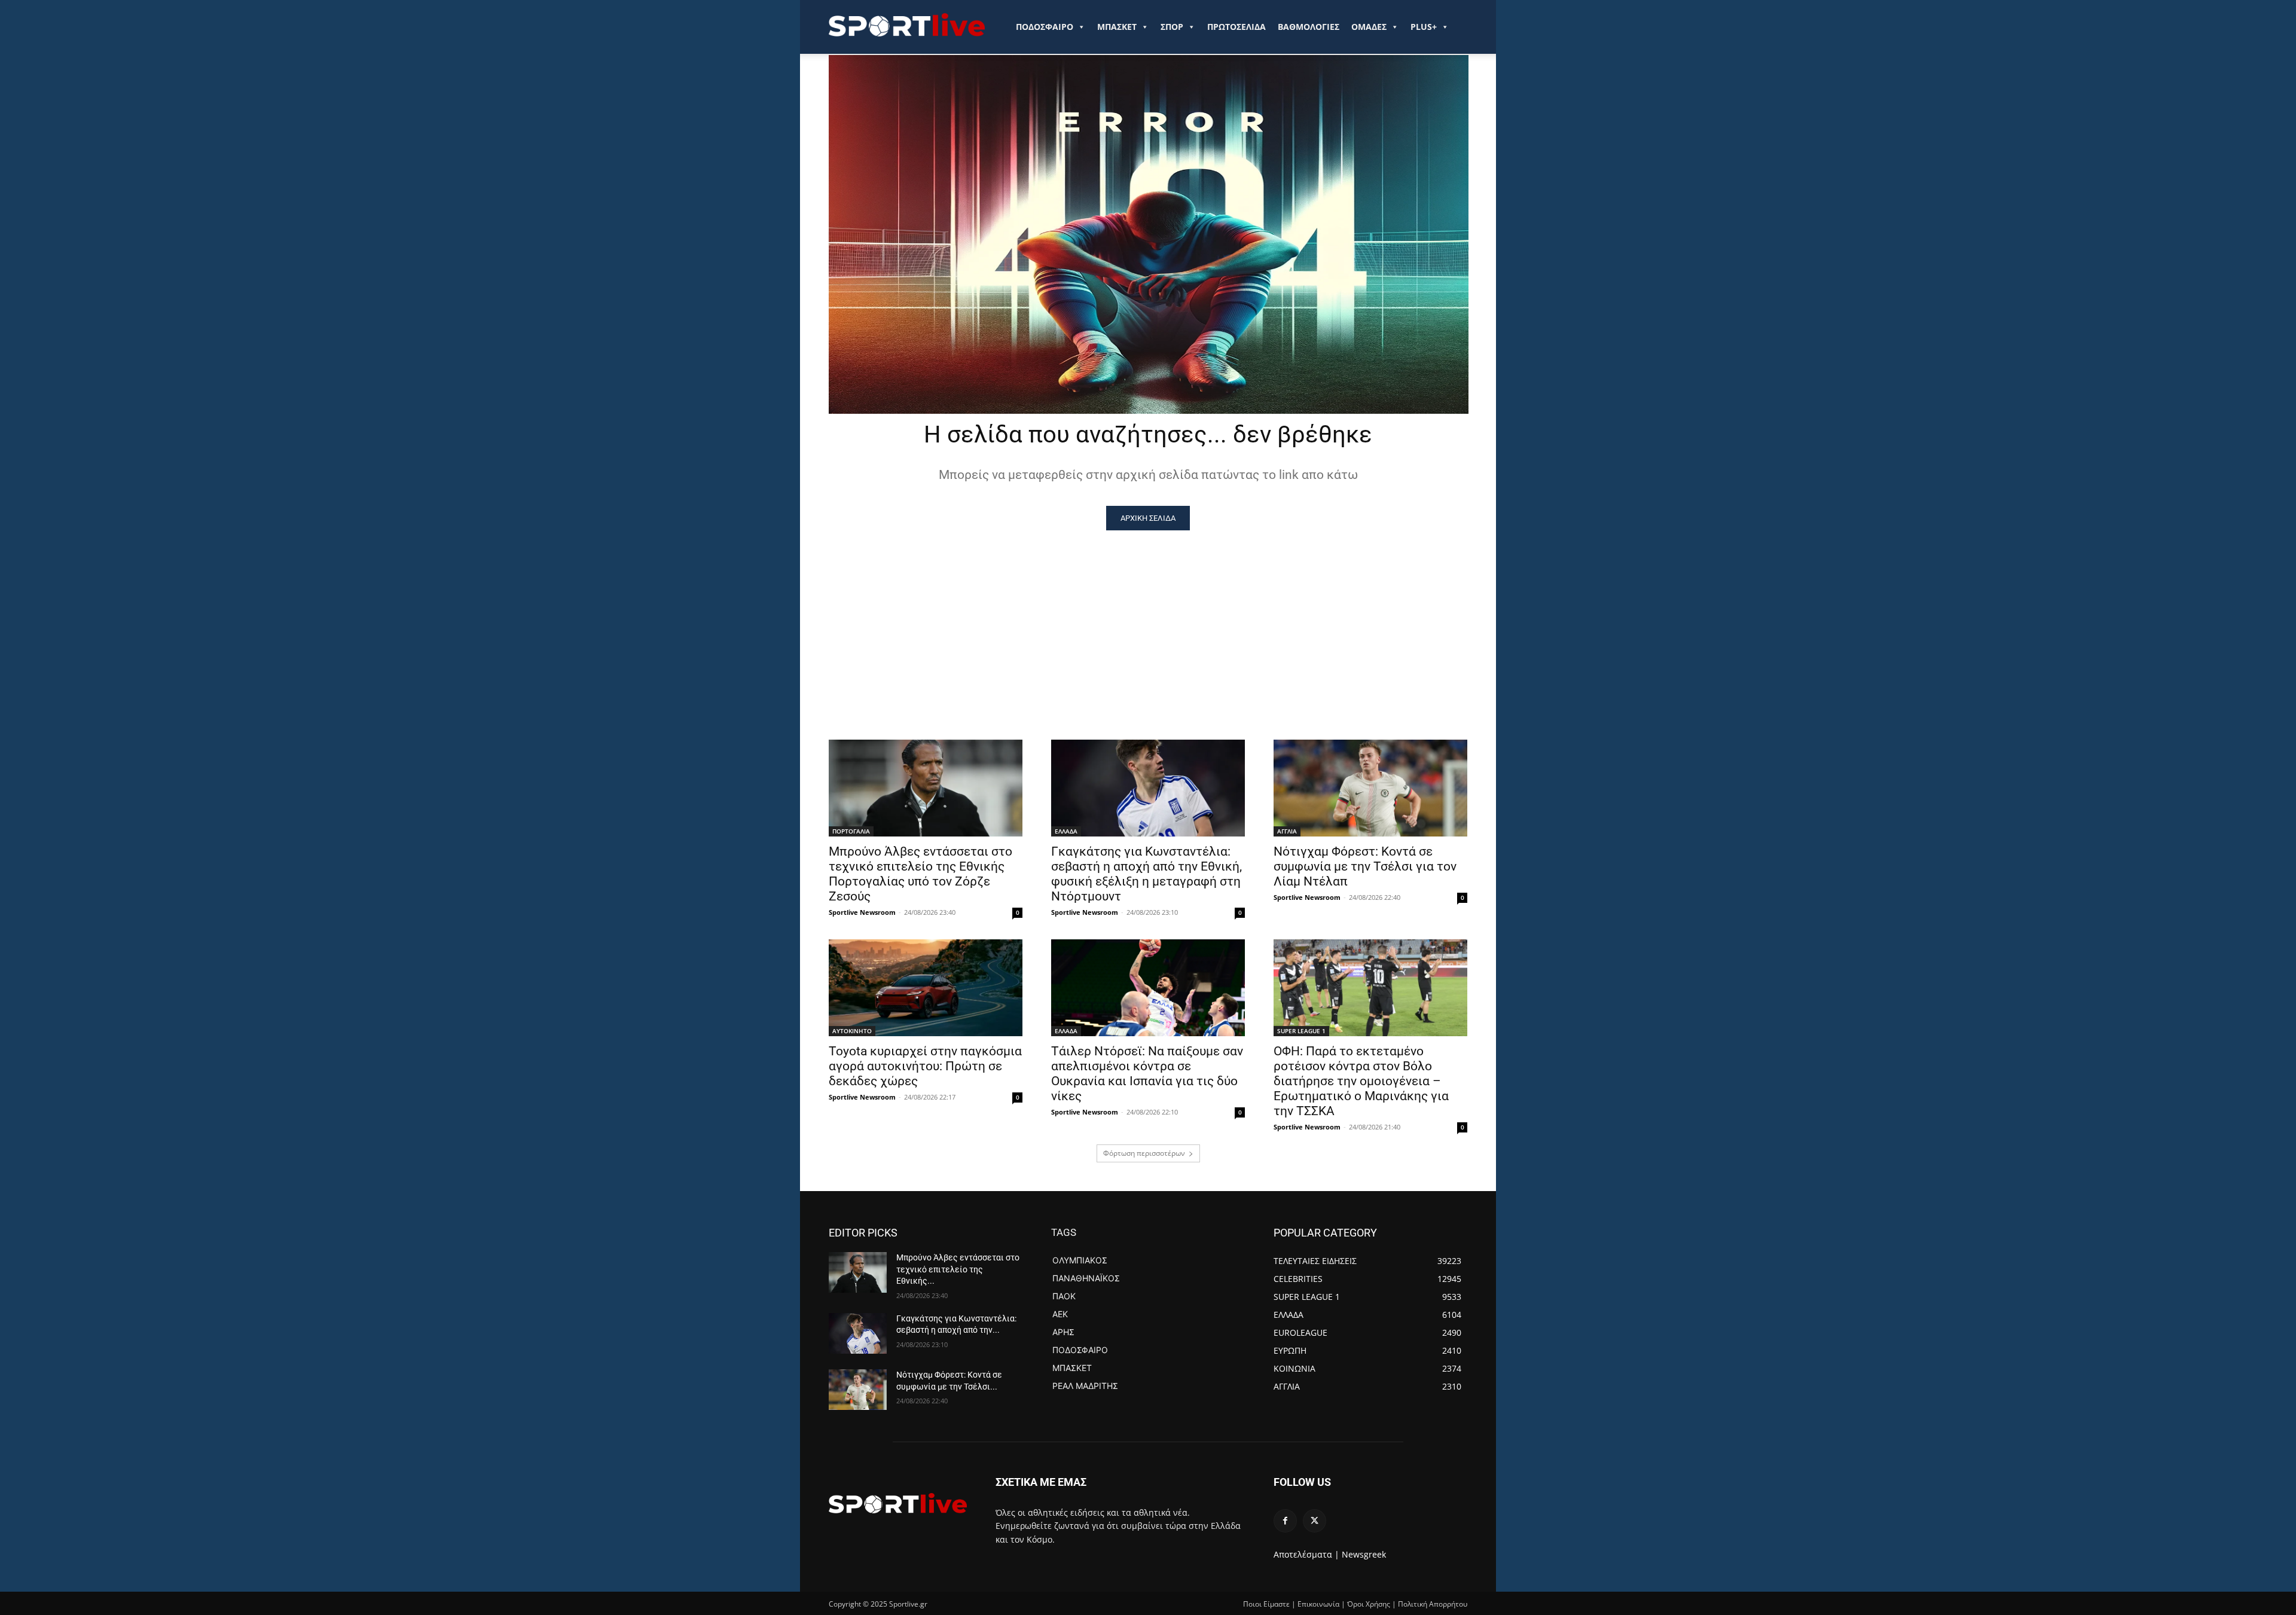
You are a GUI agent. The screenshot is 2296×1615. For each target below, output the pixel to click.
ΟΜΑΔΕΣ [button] (1369, 27)
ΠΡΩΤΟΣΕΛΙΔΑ (1236, 27)
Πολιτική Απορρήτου (1433, 1604)
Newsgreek (1364, 1554)
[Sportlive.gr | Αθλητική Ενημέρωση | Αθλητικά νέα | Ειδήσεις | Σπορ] (898, 1503)
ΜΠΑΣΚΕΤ (1117, 27)
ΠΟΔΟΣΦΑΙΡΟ (1045, 27)
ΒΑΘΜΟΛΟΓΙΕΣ (1309, 27)
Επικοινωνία (1318, 1604)
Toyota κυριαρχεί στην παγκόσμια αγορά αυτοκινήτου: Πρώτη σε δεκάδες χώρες (925, 1066)
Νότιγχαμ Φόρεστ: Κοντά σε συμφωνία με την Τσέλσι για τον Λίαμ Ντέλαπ (1365, 866)
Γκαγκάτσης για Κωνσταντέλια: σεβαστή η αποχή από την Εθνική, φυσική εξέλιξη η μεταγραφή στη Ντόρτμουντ (1147, 874)
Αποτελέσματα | (1306, 1554)
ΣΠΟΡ (1172, 27)
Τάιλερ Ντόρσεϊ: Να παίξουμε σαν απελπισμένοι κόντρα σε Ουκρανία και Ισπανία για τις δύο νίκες (1147, 1074)
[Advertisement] (1148, 620)
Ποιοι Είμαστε (1266, 1604)
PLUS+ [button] (1424, 27)
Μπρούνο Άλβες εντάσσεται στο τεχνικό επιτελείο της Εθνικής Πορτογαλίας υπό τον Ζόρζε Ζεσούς (920, 874)
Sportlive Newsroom (862, 912)
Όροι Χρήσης (1369, 1604)
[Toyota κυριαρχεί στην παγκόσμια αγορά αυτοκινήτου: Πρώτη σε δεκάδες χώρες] (926, 988)
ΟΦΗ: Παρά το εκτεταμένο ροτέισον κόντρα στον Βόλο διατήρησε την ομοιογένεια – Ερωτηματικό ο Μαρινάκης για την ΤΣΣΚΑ (1361, 1081)
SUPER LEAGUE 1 (1301, 1031)
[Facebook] (1285, 1521)
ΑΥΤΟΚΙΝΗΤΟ (852, 1031)
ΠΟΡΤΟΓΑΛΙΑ (851, 831)
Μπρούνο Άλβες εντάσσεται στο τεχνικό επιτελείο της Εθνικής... (958, 1269)
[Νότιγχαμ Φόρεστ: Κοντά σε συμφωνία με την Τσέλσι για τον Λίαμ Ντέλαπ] (1370, 788)
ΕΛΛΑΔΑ (1066, 831)
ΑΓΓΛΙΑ (1287, 831)
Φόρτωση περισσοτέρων (1144, 1153)
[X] (1315, 1521)
